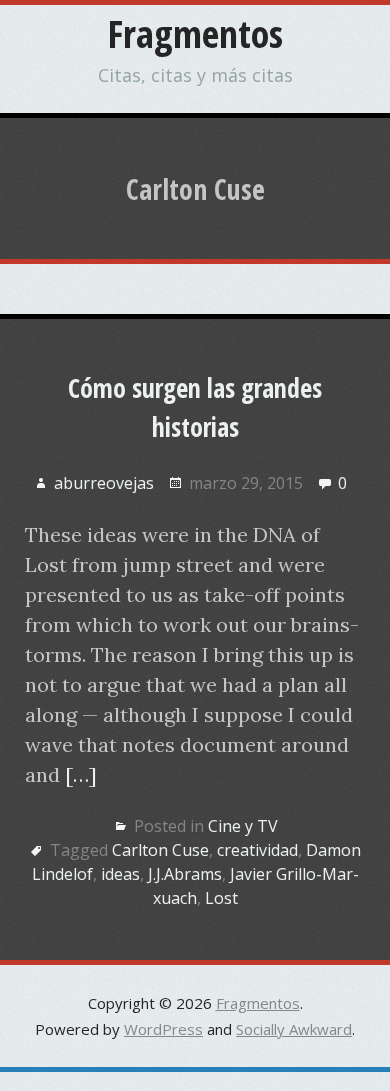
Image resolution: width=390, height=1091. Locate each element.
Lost (221, 898)
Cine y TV (243, 826)
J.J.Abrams (185, 874)
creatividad (257, 850)
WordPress (163, 1029)
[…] (81, 774)
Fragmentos (195, 33)
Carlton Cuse (160, 850)
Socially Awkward (294, 1029)
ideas (120, 874)
